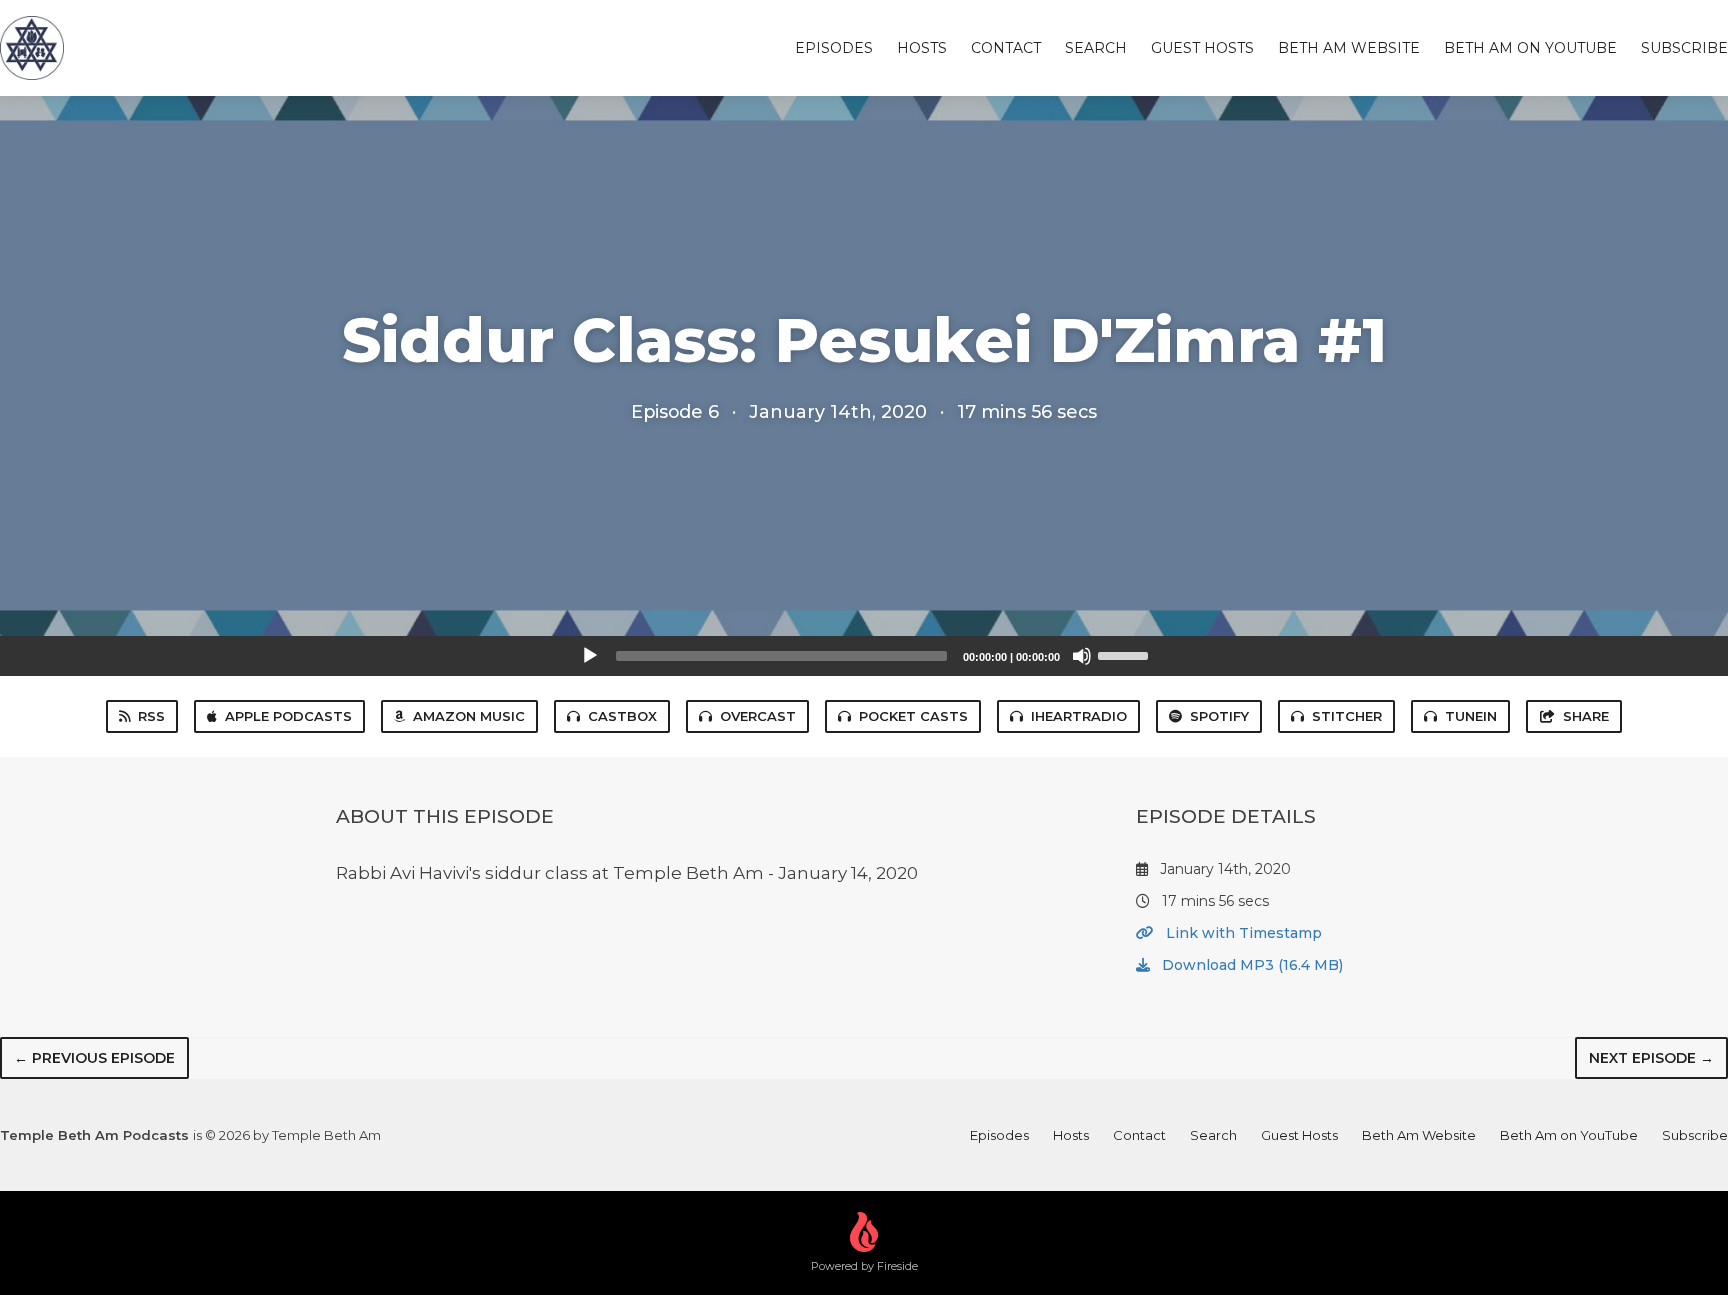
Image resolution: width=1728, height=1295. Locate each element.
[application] (864, 656)
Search (1096, 48)
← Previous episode (94, 1058)
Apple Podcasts (288, 716)
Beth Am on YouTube (1530, 48)
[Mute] (1082, 656)
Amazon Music (469, 716)
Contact (1006, 48)
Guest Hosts (1202, 48)
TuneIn (1471, 716)
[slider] (1126, 654)
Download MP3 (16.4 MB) (1250, 965)
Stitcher (1347, 716)
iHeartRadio (1079, 716)
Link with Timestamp (1242, 933)
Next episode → (1651, 1058)
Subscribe (1684, 48)
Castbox (622, 716)
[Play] (590, 656)
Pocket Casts (913, 716)
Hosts (922, 48)
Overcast (758, 716)
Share (1586, 716)
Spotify (1219, 716)
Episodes (834, 48)
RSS (151, 716)
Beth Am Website (1349, 48)
